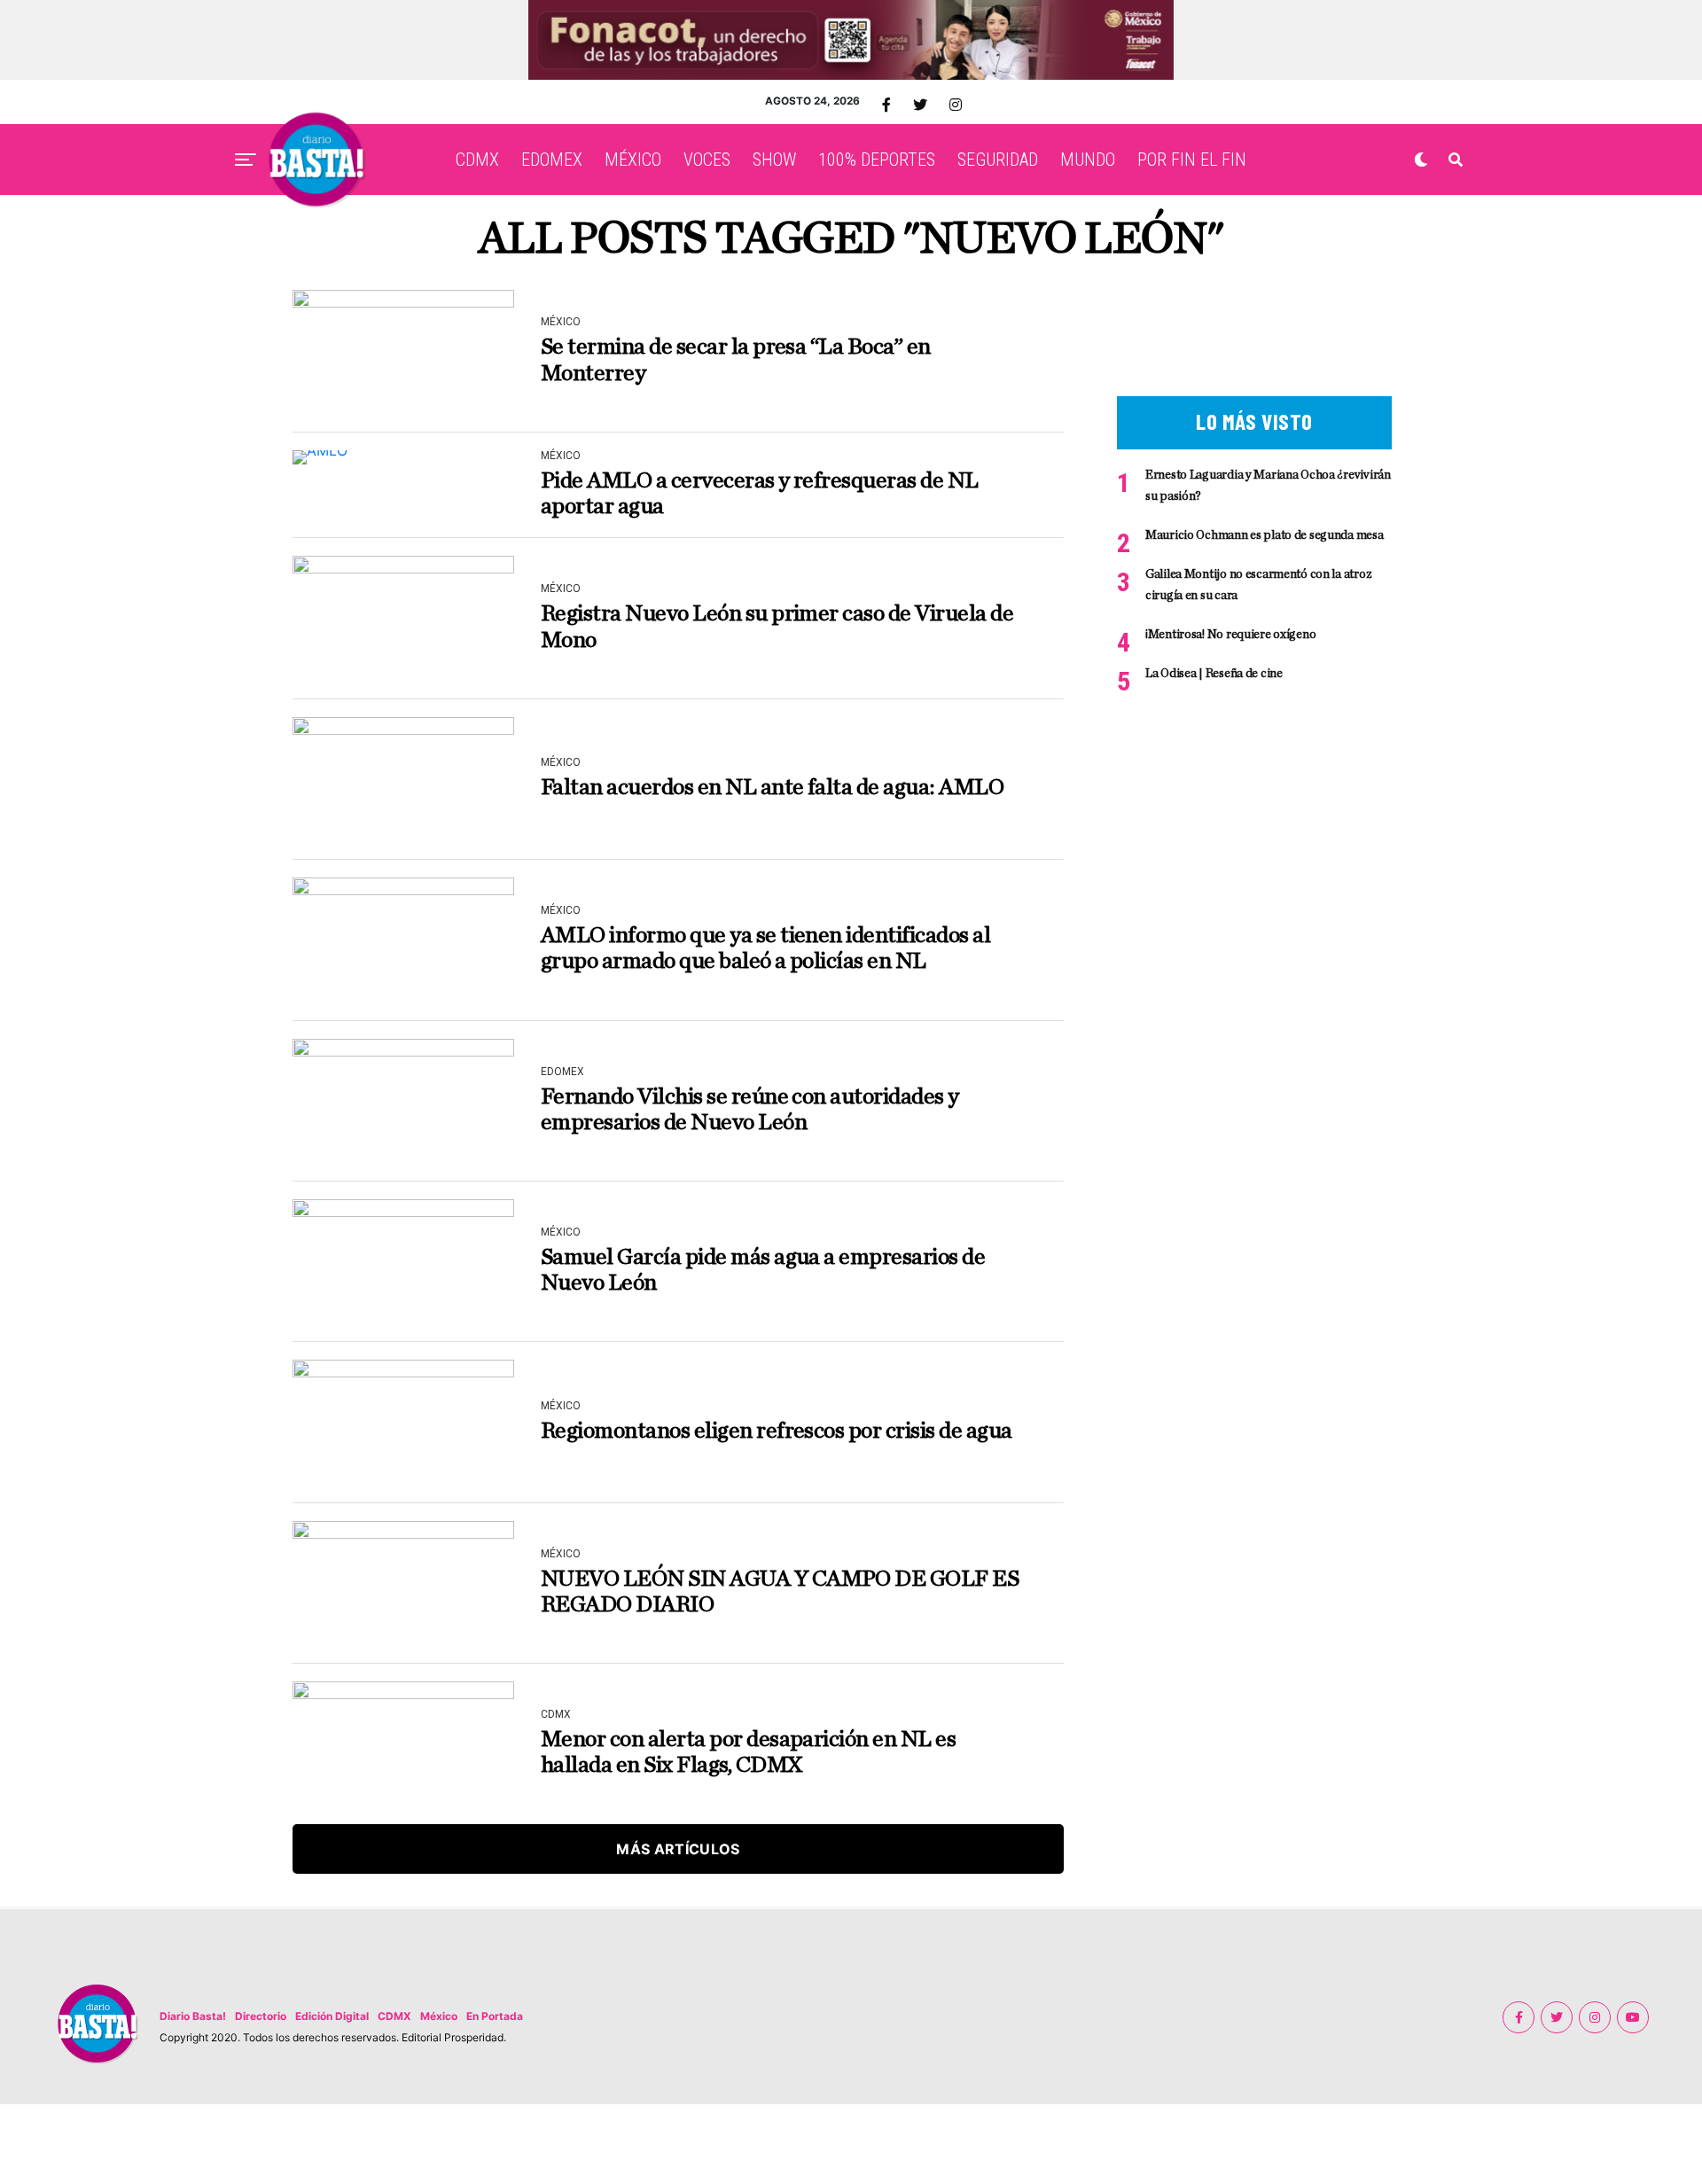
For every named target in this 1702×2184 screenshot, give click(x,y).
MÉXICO (633, 160)
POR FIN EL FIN (1192, 160)
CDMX (477, 160)
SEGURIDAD (998, 160)
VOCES (707, 160)
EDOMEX (552, 160)
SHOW (774, 160)
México (439, 2016)
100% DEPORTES (877, 160)
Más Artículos (678, 1849)
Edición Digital (332, 2016)
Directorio (261, 2016)
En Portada (495, 2016)
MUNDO (1088, 160)
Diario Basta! (193, 2016)
